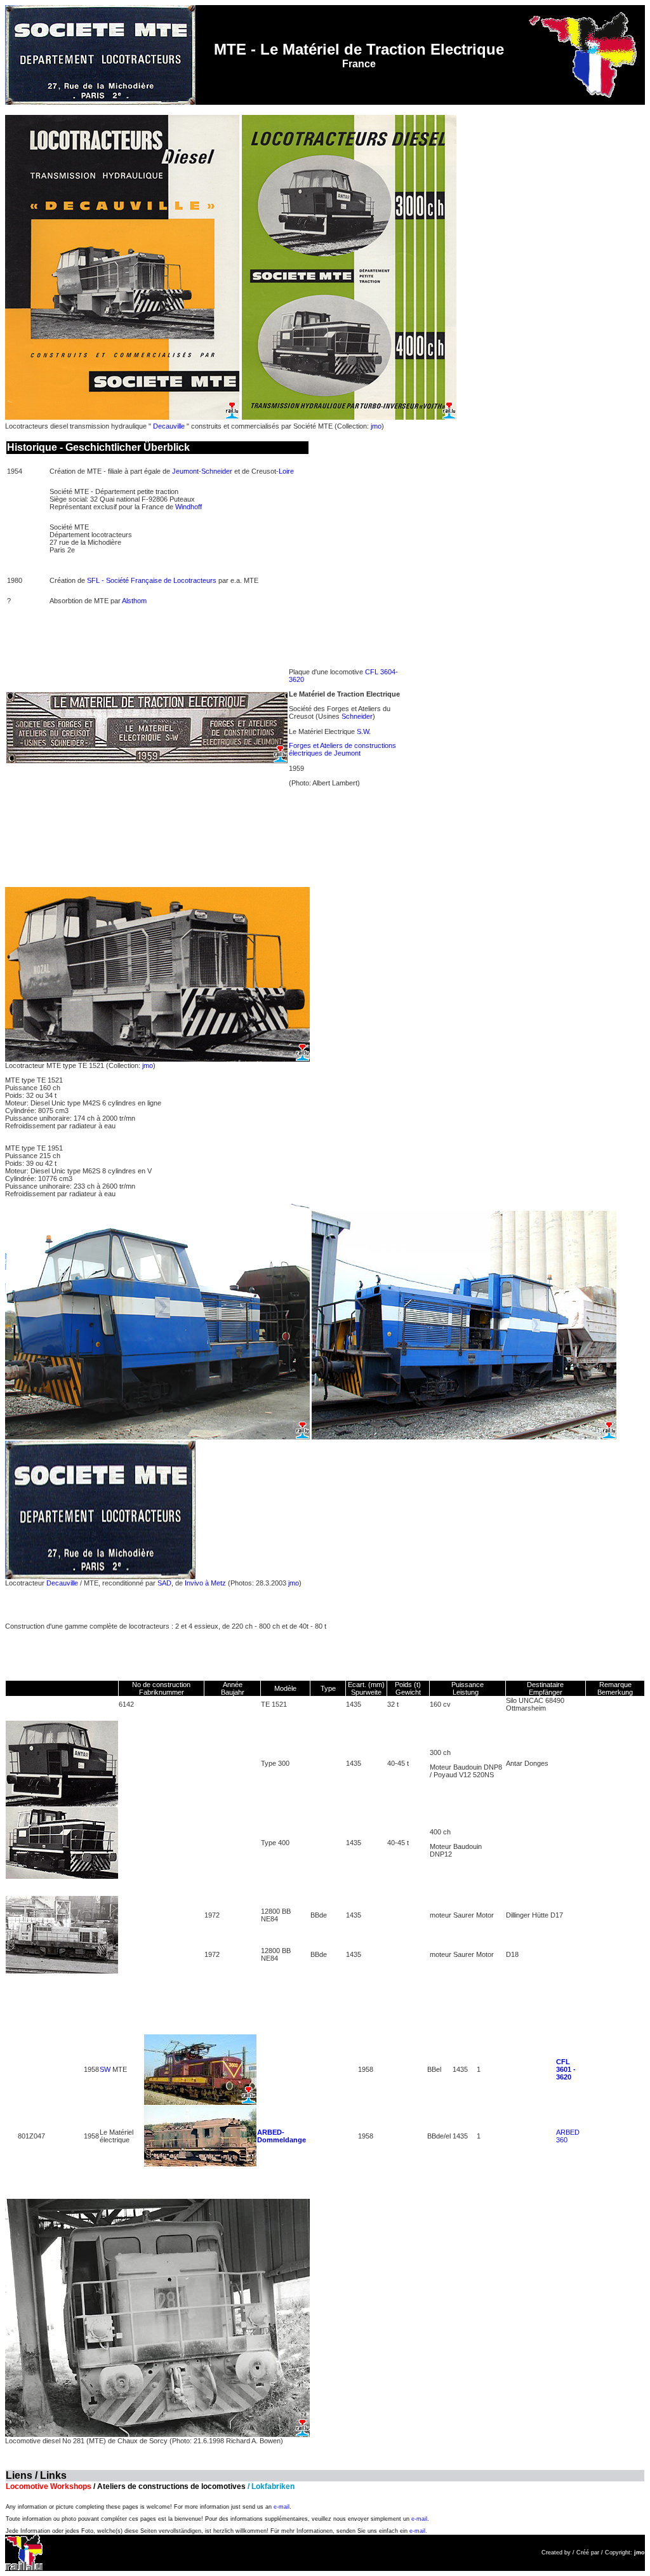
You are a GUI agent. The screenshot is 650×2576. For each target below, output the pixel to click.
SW (105, 2069)
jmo (376, 426)
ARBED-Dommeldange (282, 2136)
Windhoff (189, 507)
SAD (164, 1583)
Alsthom (134, 601)
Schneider (217, 471)
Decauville (169, 426)
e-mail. (282, 2507)
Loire (286, 471)
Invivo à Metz (205, 1583)
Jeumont (185, 471)
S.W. (364, 731)
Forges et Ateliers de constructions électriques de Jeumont (342, 749)
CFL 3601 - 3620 (566, 2069)
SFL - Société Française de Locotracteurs (152, 580)
